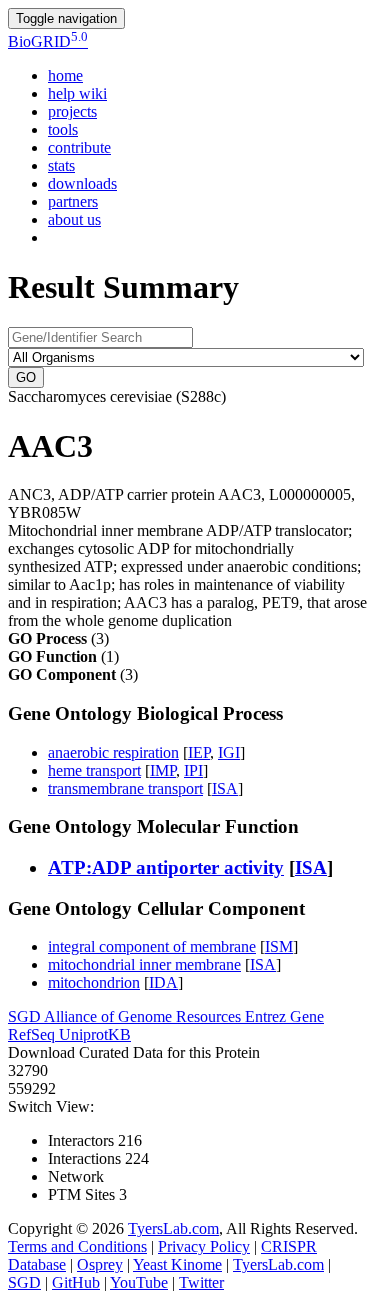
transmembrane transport (125, 788)
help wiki (77, 93)
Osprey (100, 1264)
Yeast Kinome (177, 1264)
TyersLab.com (173, 1228)
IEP (199, 752)
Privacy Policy (204, 1246)
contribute (79, 147)
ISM (279, 946)
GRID (48, 41)
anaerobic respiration (113, 752)
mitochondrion (94, 982)
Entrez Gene (284, 1016)
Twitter (201, 1282)
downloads (82, 183)
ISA (225, 788)
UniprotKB (95, 1034)
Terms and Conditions (77, 1246)
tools (63, 129)
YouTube (139, 1282)
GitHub (76, 1282)
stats (61, 165)
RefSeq (33, 1034)
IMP (163, 770)
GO (26, 377)
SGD (26, 1016)
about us (74, 219)
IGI (229, 752)
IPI (193, 770)
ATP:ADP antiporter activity (166, 867)
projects (72, 111)
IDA (163, 982)
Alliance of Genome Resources (144, 1016)
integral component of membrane (152, 946)
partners (73, 201)
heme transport (94, 770)
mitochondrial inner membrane (144, 964)
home (65, 75)
